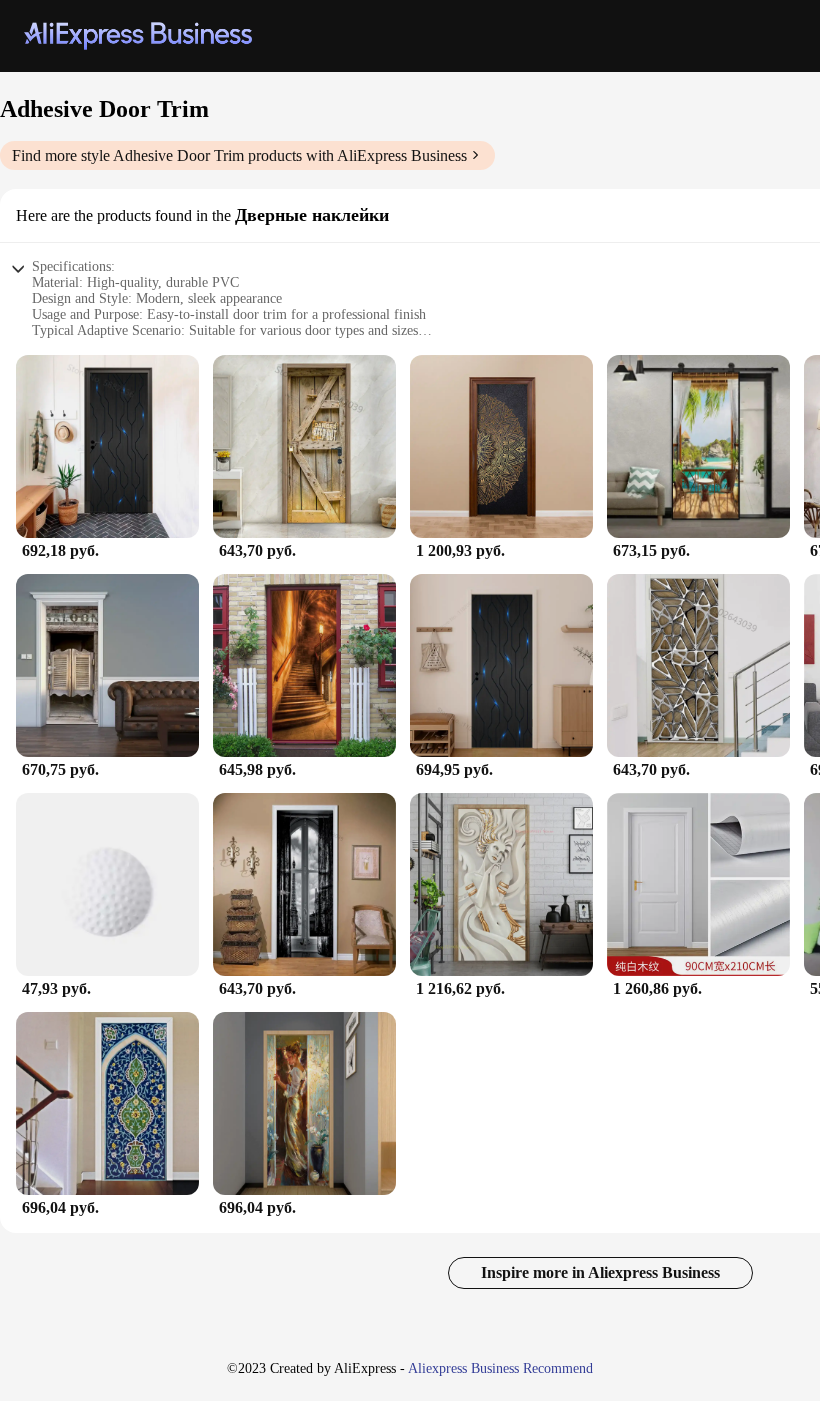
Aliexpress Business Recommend (500, 1368)
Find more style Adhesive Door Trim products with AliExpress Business (239, 155)
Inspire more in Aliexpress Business (600, 1272)
